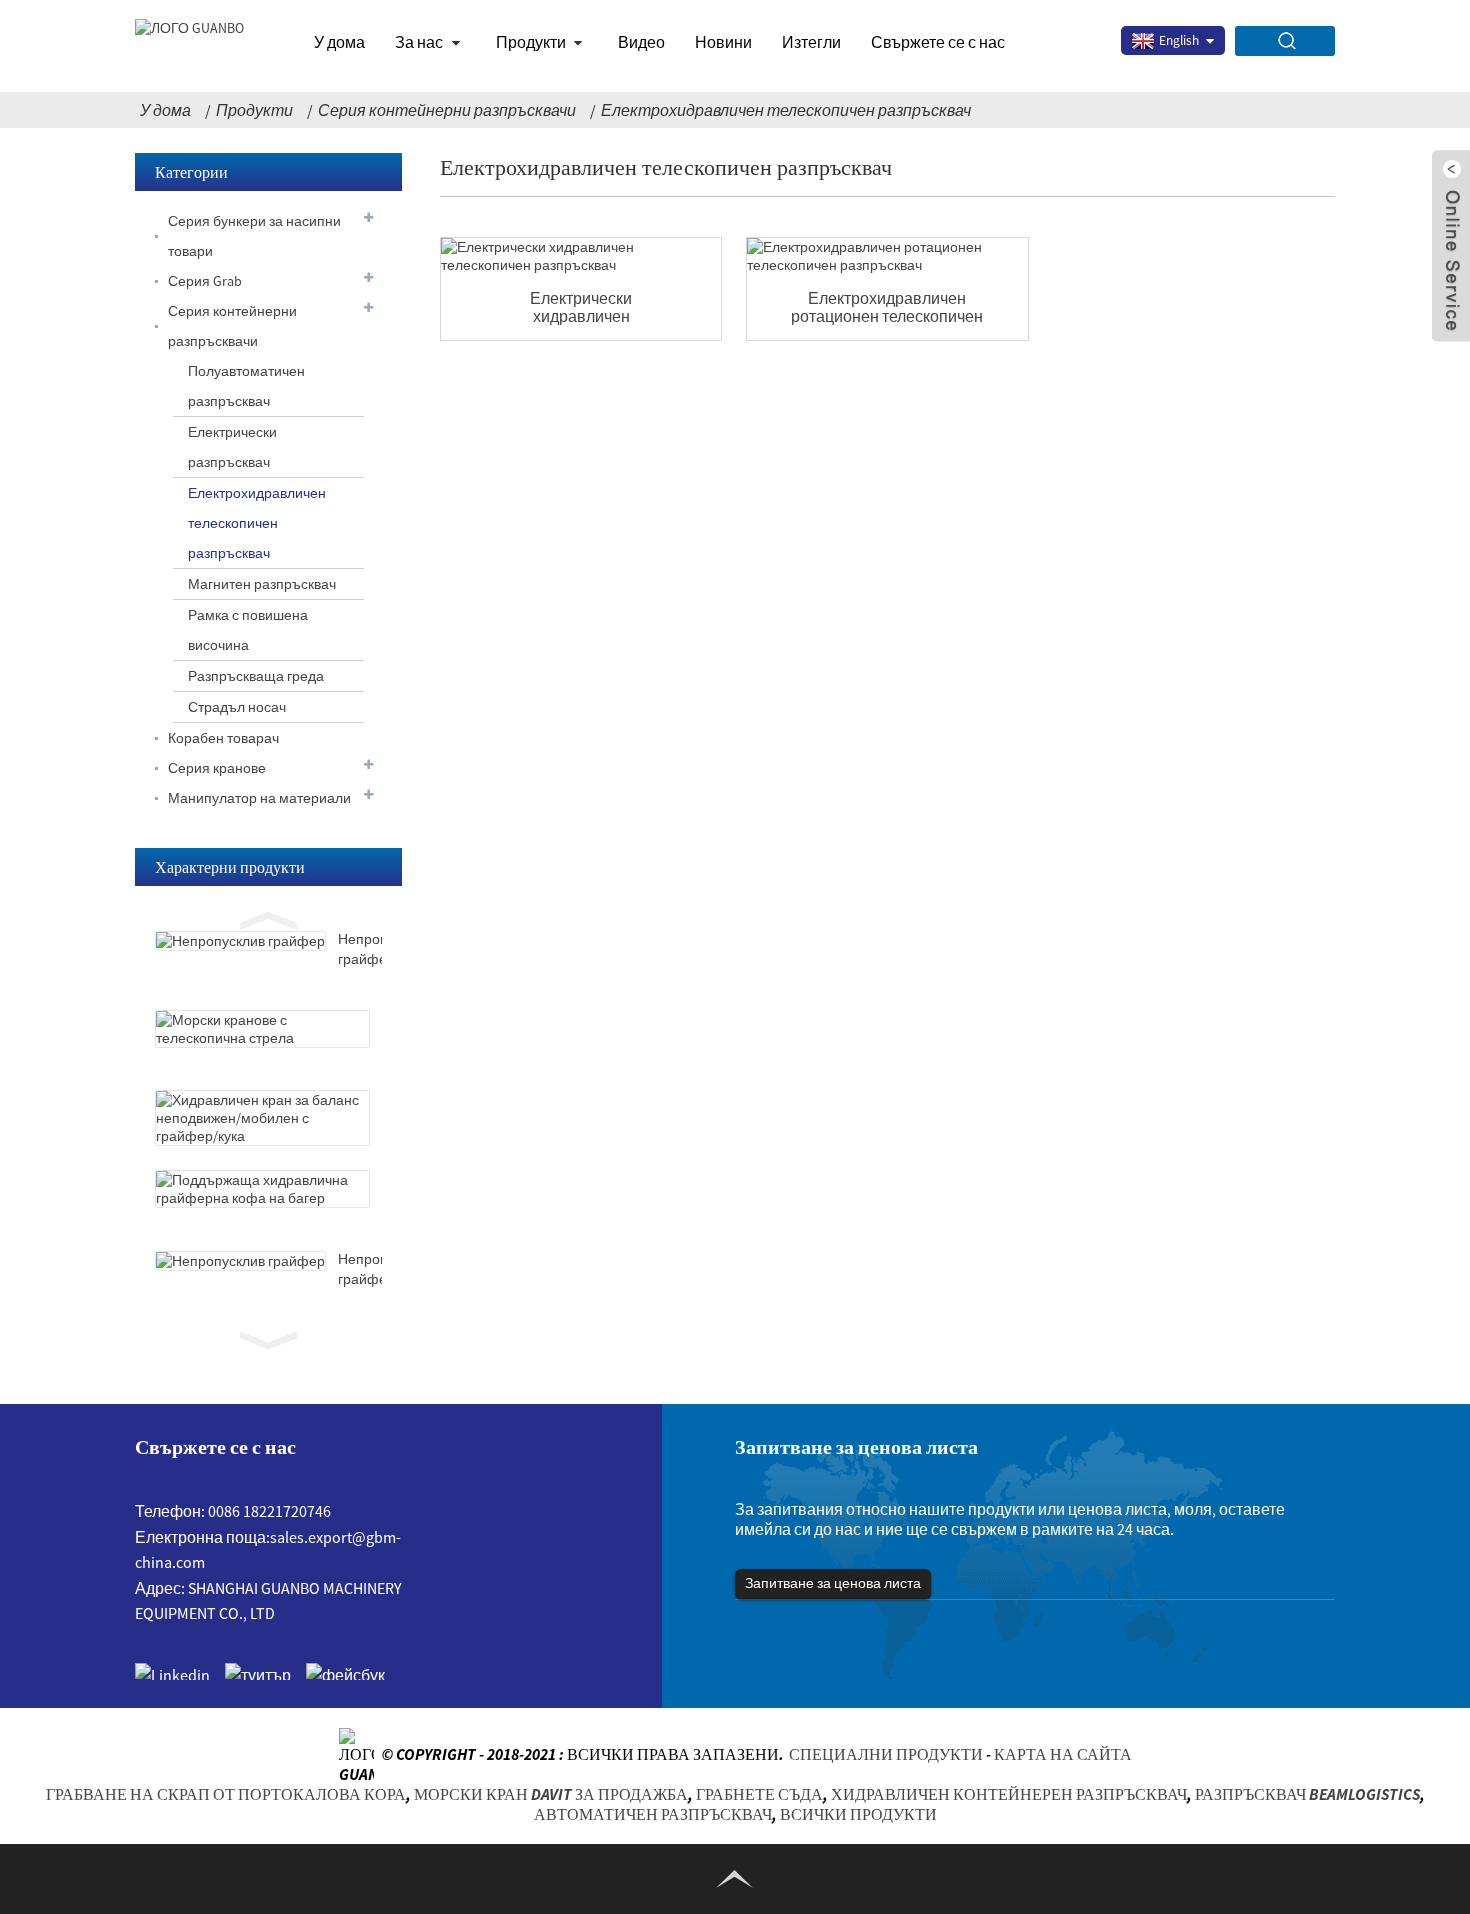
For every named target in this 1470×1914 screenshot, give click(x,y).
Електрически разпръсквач (232, 447)
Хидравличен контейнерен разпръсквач (1009, 1794)
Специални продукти (886, 1753)
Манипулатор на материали (259, 798)
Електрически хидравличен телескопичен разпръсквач (581, 307)
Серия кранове (217, 768)
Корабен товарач (223, 738)
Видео (641, 42)
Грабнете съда (759, 1794)
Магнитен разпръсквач (262, 584)
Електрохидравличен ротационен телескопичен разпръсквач (887, 307)
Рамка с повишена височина (248, 630)
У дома (339, 42)
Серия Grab (205, 281)
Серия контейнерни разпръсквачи (447, 110)
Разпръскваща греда (256, 676)
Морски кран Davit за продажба (551, 1794)
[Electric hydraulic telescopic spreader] (581, 256)
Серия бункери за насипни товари (254, 236)
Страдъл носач (237, 707)
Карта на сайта (1063, 1753)
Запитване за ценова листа (833, 1583)
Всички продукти (858, 1814)
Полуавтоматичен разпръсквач (246, 386)
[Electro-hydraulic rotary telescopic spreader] (887, 256)
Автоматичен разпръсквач (653, 1814)
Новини (723, 42)
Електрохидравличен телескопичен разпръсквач (786, 110)
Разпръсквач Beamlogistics (1307, 1794)
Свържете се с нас (938, 42)
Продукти (531, 42)
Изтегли (811, 42)
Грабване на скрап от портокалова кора (226, 1794)
